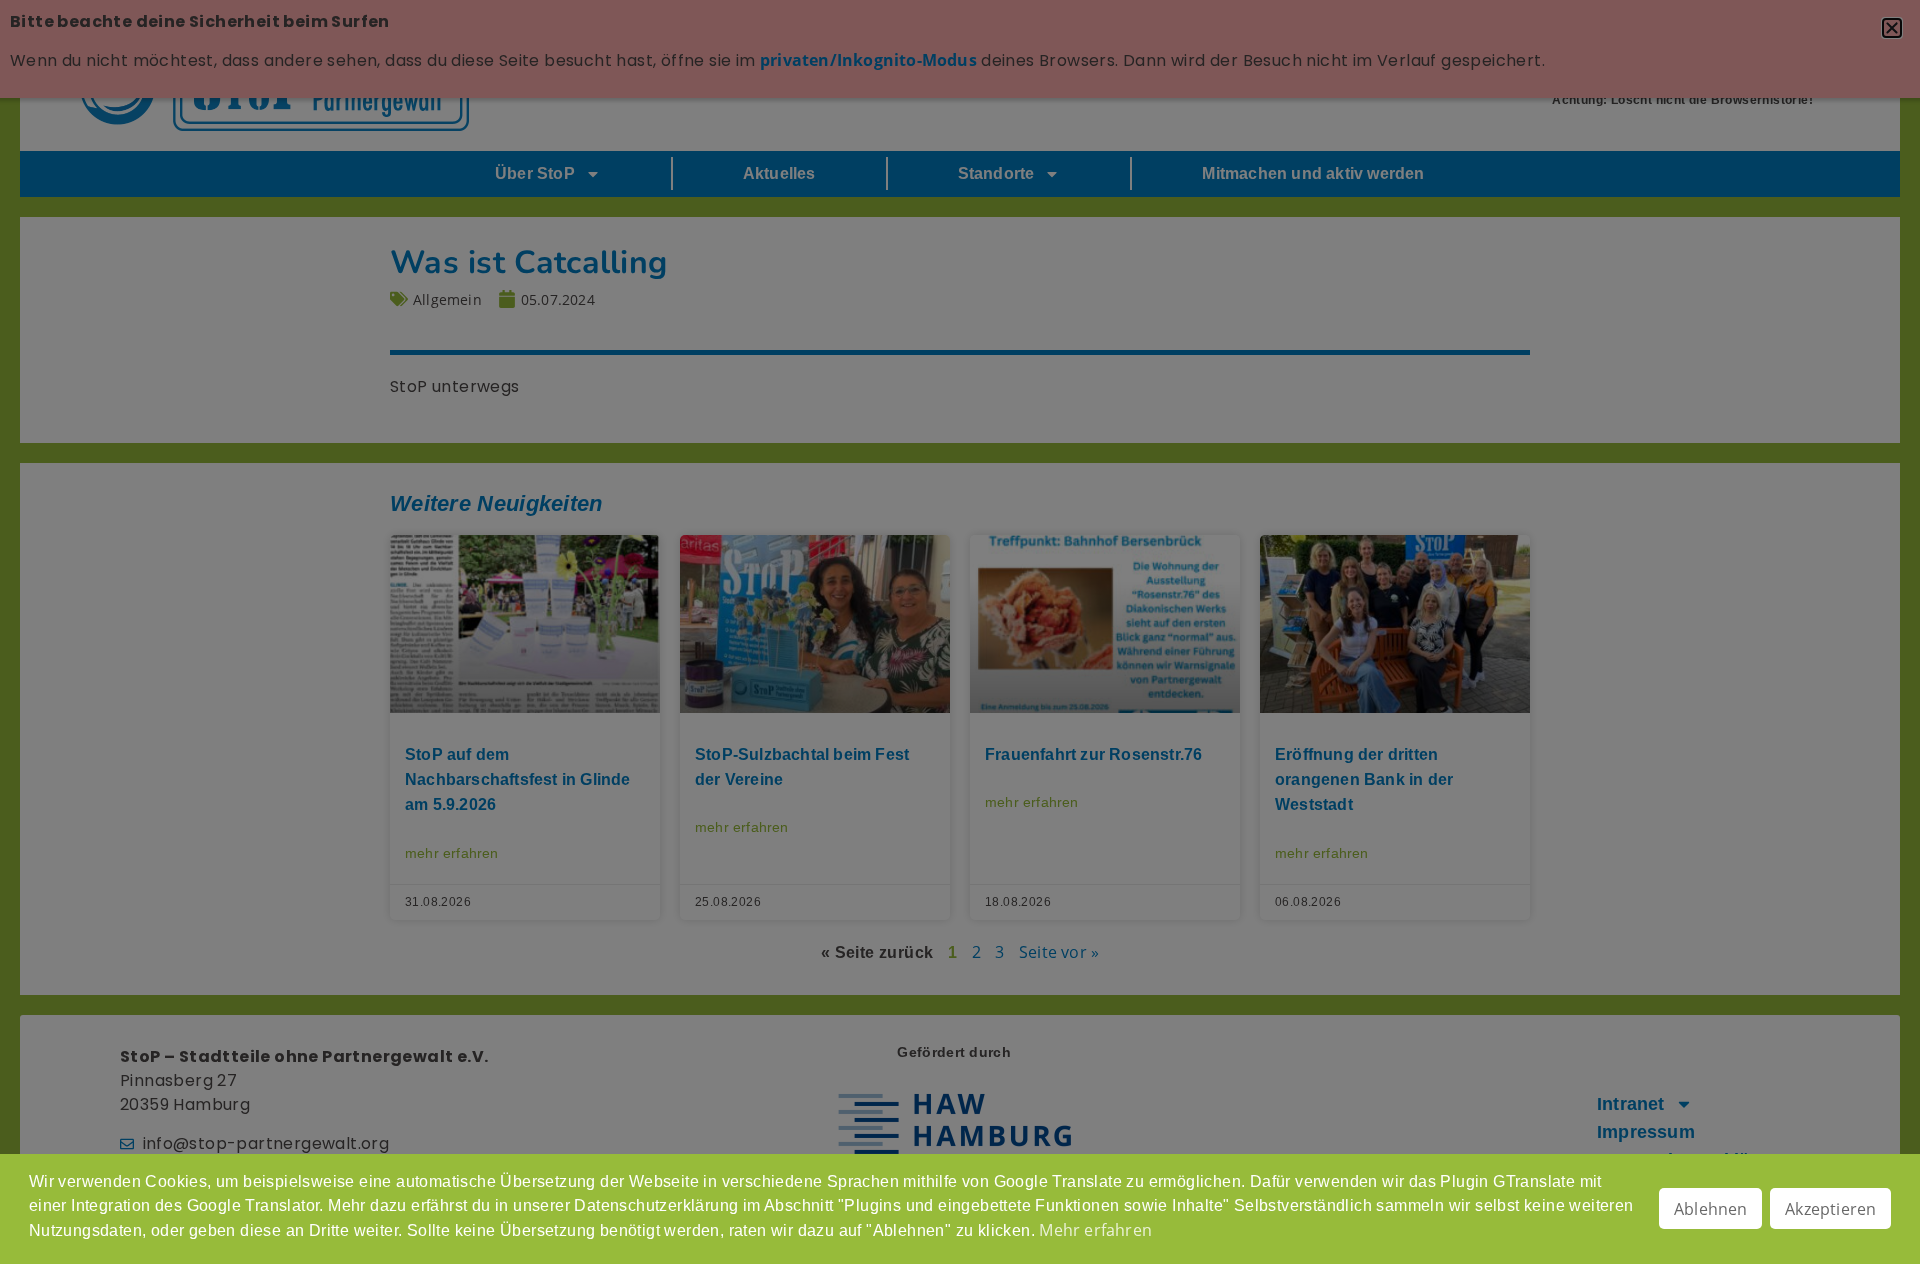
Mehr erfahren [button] (1095, 1230)
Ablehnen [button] (1711, 1209)
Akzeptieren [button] (1830, 1209)
